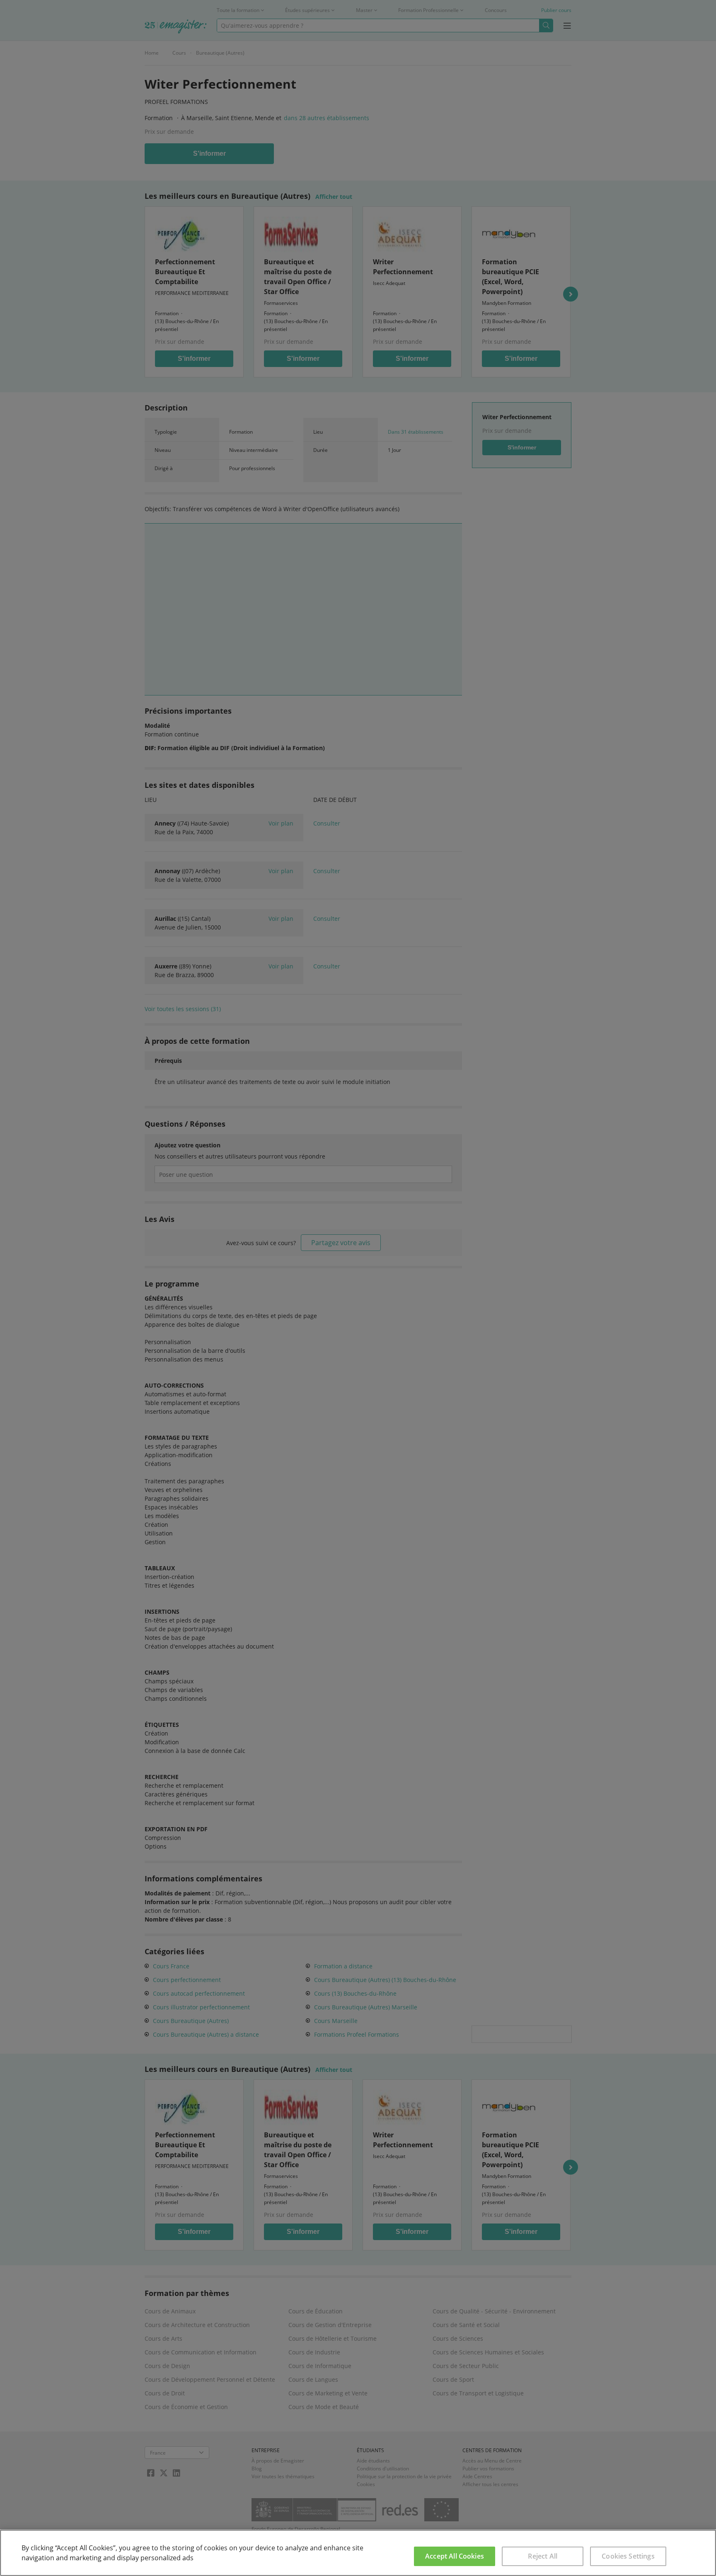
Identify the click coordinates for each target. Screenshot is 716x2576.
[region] (358, 2553)
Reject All (543, 2556)
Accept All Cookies (455, 2556)
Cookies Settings (628, 2556)
